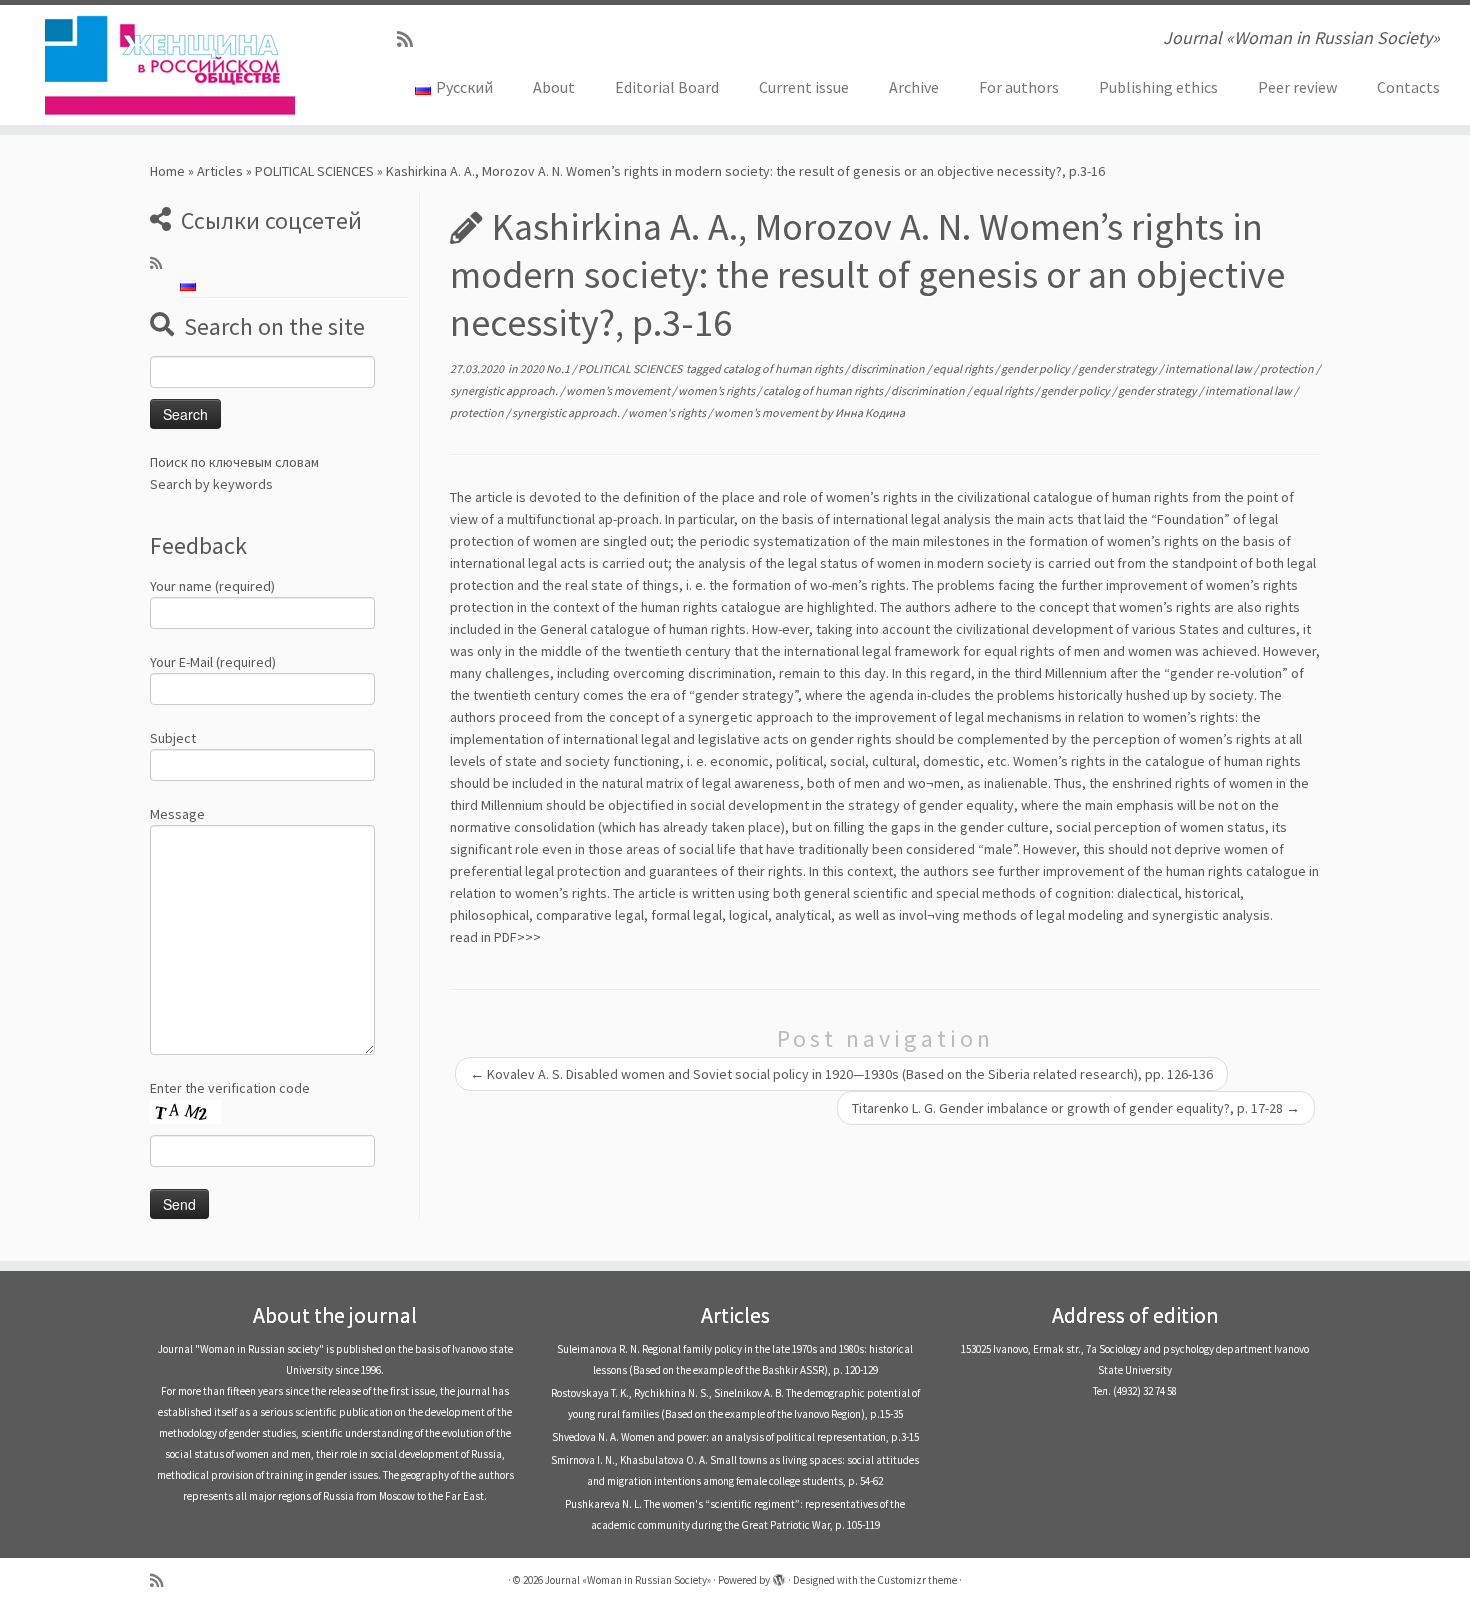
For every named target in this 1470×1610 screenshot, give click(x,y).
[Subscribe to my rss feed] (411, 39)
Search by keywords (211, 484)
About (554, 87)
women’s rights (717, 390)
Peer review (1297, 87)
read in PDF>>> (495, 937)
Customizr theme (917, 1580)
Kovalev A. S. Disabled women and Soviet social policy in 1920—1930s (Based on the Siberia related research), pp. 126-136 (841, 1074)
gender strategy (1118, 368)
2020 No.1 (546, 368)
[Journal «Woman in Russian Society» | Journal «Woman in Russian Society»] (169, 65)
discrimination (889, 368)
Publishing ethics (1158, 87)
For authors (1019, 87)
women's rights (668, 412)
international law (1209, 368)
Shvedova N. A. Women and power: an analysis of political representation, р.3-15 (735, 1437)
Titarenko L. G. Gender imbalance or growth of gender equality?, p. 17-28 (1076, 1108)
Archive (914, 87)
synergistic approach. (505, 390)
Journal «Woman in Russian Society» (628, 1580)
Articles (220, 171)
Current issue (804, 87)
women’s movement (619, 390)
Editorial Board (667, 87)
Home (167, 171)
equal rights (964, 368)
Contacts (1408, 87)
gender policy (1036, 368)
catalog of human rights (784, 368)
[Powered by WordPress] (779, 1576)
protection (1288, 368)
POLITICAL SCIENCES (314, 171)
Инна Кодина (870, 412)
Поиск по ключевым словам (234, 462)
